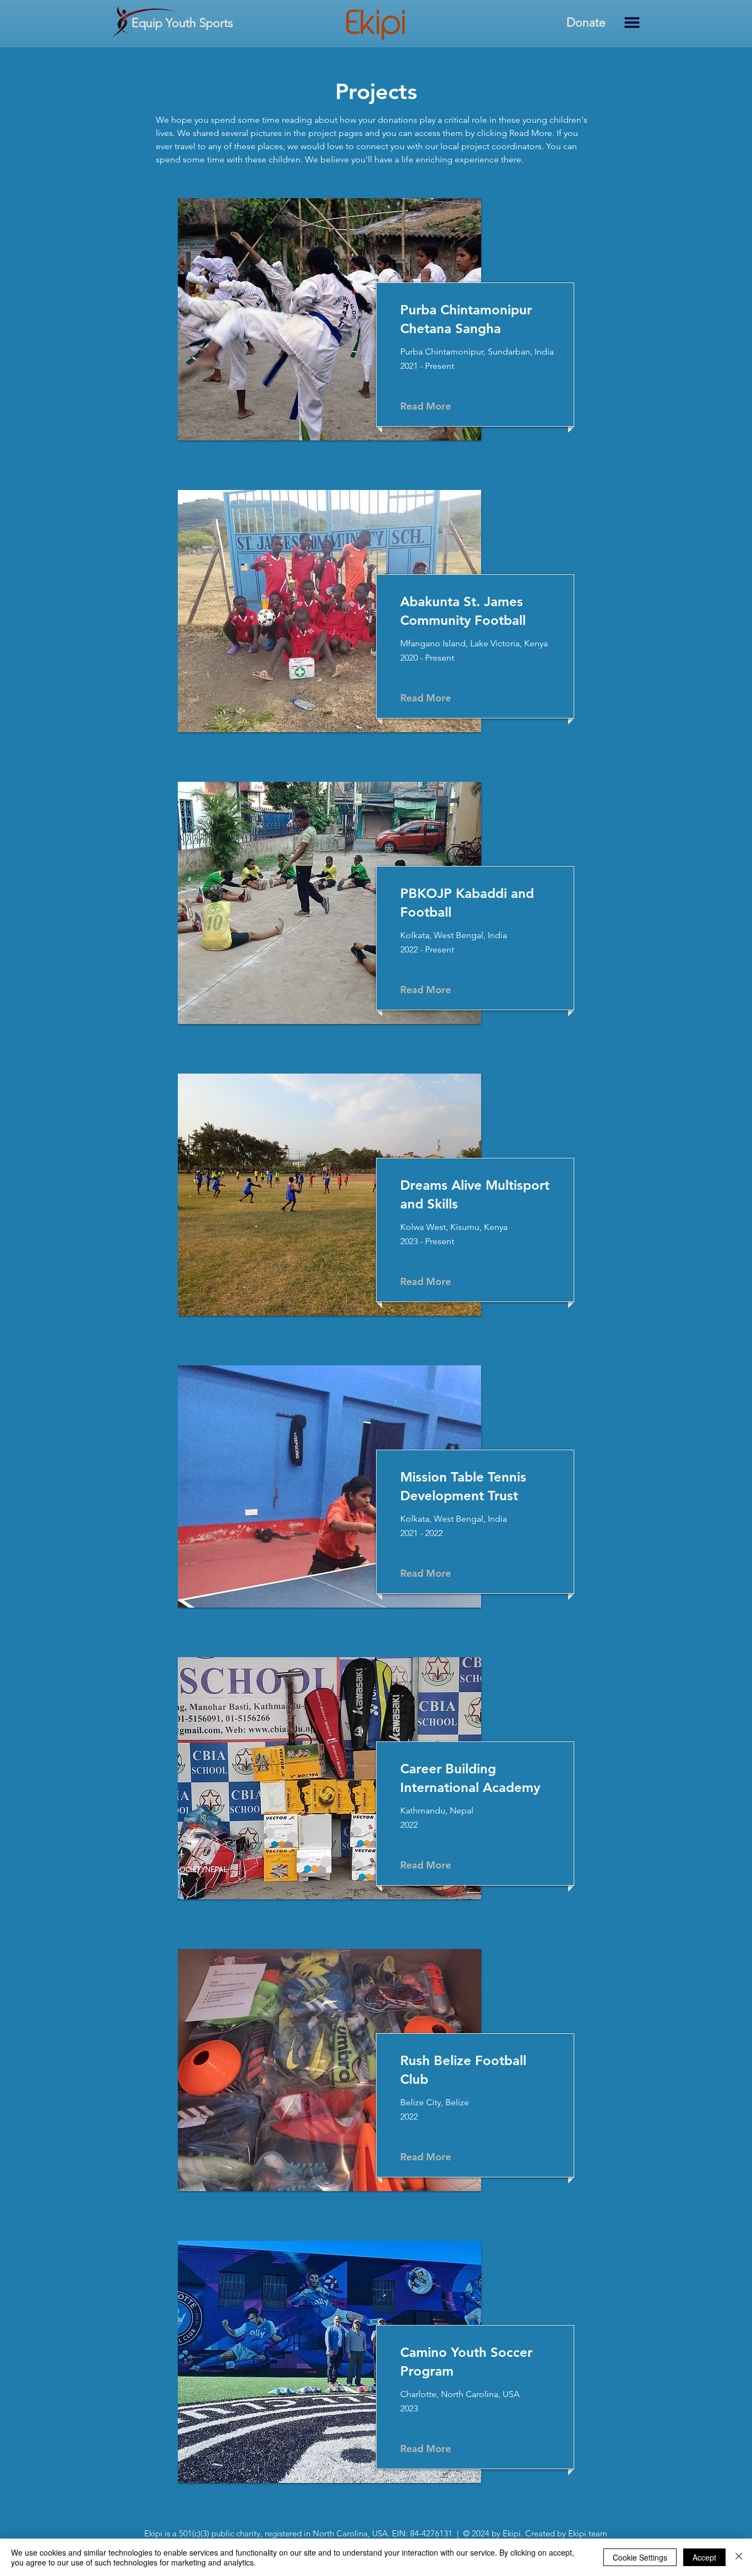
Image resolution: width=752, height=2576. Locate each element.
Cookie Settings (640, 2557)
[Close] (739, 2557)
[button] (632, 23)
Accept (704, 2557)
